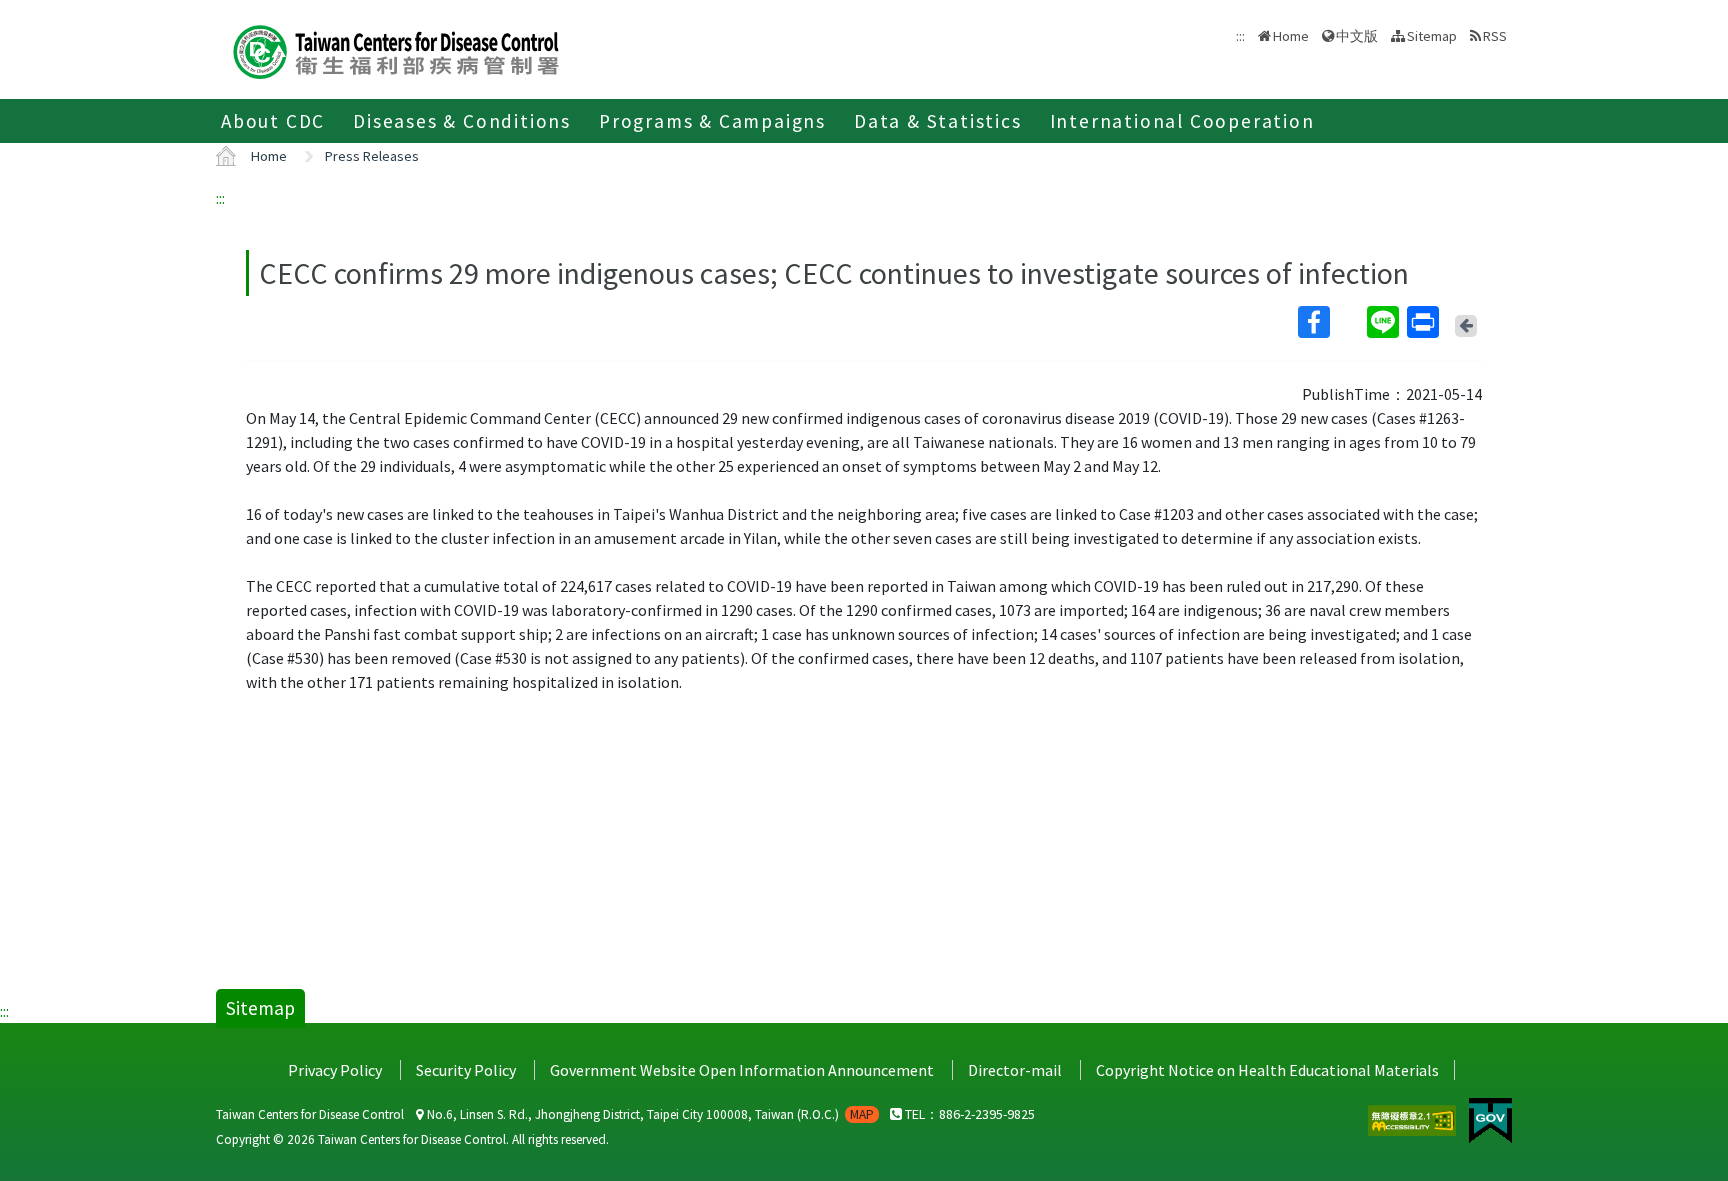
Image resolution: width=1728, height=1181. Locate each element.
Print (1425, 322)
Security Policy (466, 1070)
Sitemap (1432, 36)
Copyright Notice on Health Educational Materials (1267, 1070)
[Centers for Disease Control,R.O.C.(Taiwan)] (396, 49)
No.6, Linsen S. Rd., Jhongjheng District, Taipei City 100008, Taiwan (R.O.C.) (649, 1114)
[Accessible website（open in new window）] (1413, 1118)
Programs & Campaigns (712, 121)
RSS (1495, 36)
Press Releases (372, 156)
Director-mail (1015, 1070)
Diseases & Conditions (462, 121)
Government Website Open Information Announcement (742, 1070)
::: (220, 198)
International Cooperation (1182, 121)
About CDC (273, 121)
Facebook (1330, 322)
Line (1385, 322)
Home (1291, 36)
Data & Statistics (938, 121)
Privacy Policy (335, 1070)
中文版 (1357, 34)
